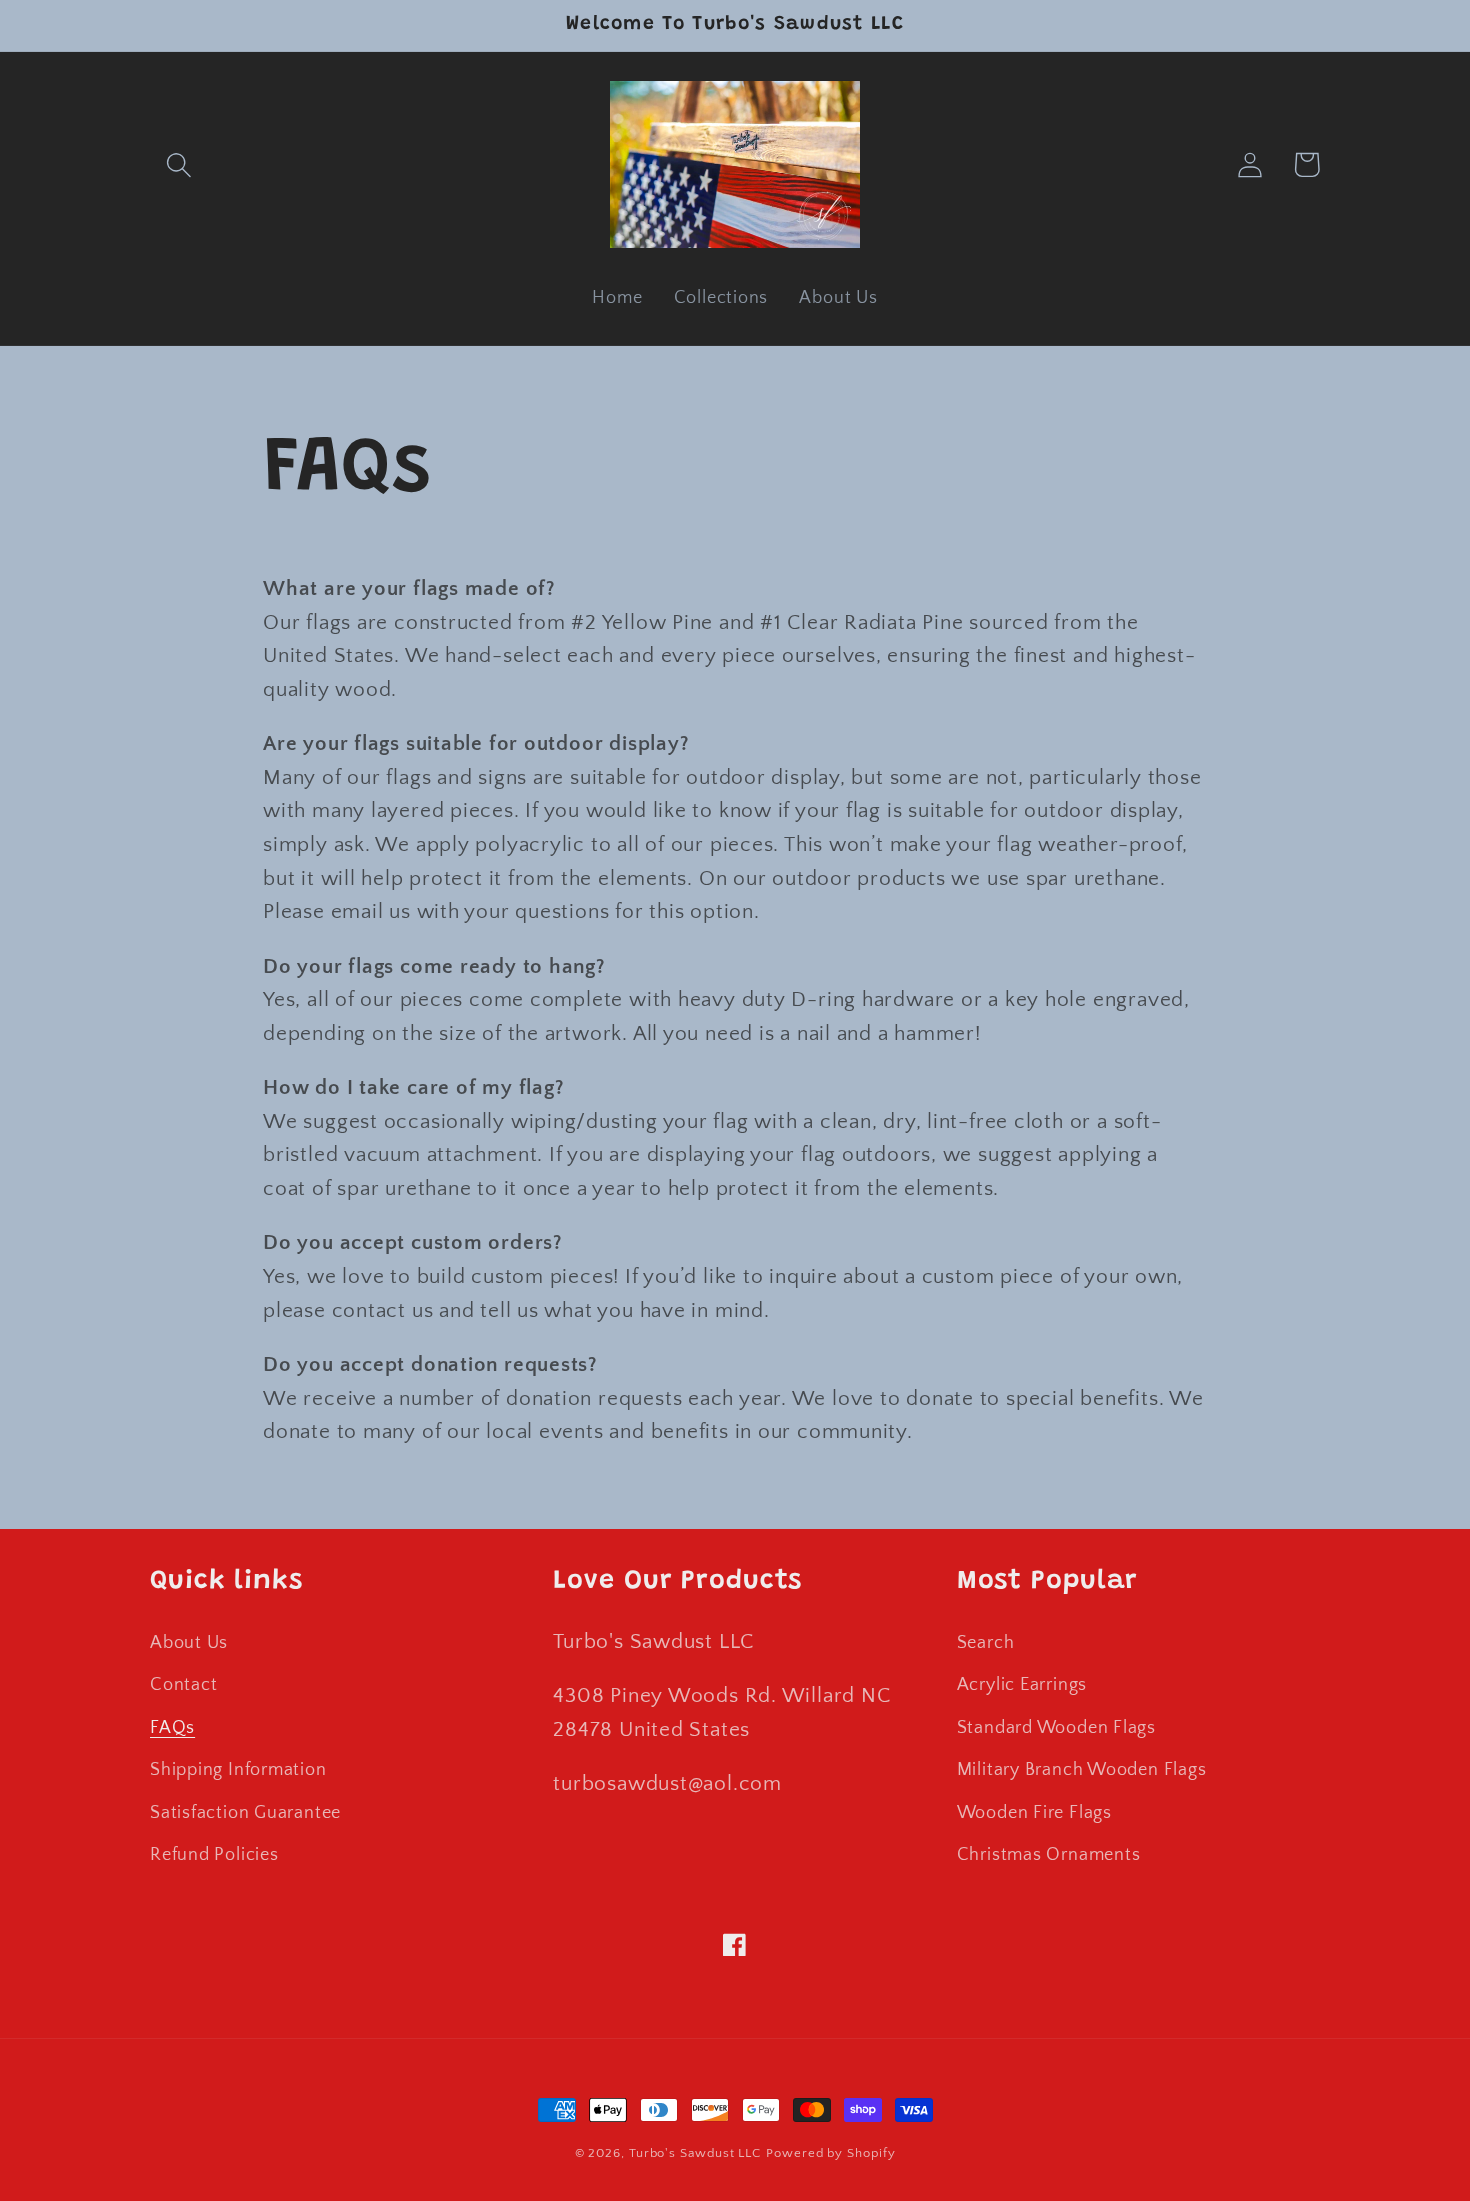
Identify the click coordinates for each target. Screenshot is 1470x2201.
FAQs (172, 1728)
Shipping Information (238, 1770)
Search (986, 1643)
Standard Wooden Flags (1056, 1728)
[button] (178, 164)
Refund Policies (214, 1855)
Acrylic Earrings (1022, 1685)
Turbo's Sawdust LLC (695, 2153)
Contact (183, 1685)
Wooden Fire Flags (1034, 1813)
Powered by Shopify (830, 2153)
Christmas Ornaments (1049, 1855)
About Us (189, 1643)
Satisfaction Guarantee (245, 1813)
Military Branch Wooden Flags (1082, 1770)
